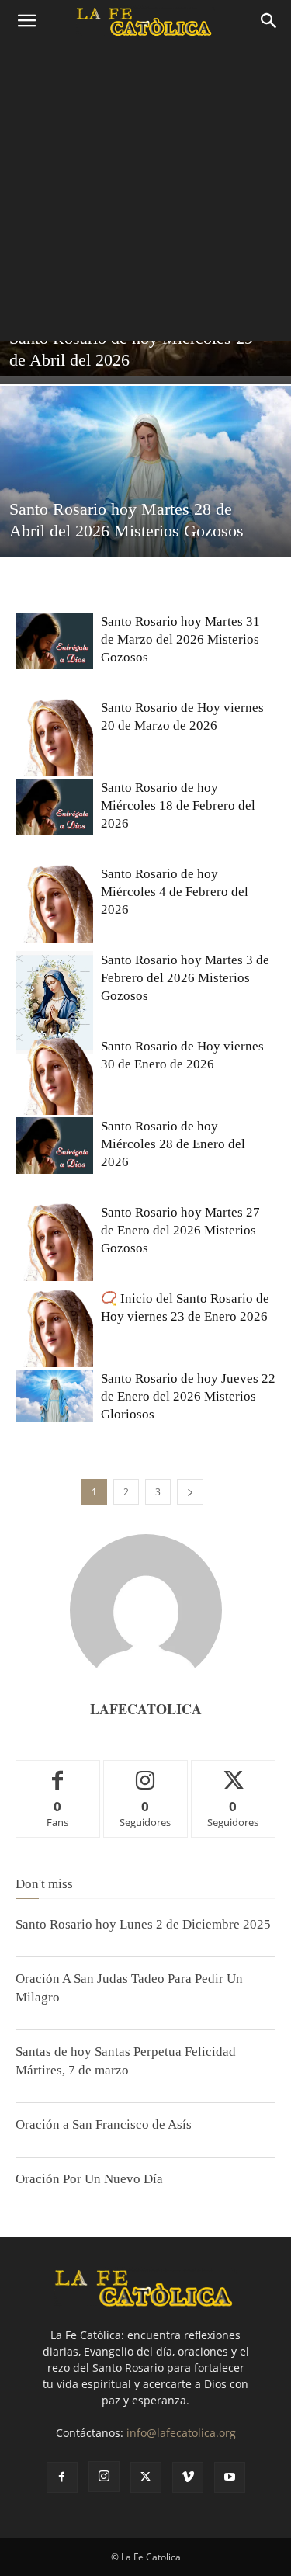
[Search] (269, 21)
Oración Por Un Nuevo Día (89, 2179)
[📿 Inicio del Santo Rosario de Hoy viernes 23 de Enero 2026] (54, 1328)
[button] (26, 21)
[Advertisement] (145, 195)
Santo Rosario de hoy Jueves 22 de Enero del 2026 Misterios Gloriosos (188, 1396)
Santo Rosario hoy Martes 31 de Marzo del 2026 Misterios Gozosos (180, 639)
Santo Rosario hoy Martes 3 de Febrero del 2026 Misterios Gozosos (185, 978)
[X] (146, 2477)
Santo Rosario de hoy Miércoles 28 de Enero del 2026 (173, 1144)
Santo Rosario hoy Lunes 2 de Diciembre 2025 (143, 1924)
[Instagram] (104, 2477)
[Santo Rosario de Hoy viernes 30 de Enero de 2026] (54, 1076)
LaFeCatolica (146, 1709)
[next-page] (190, 1492)
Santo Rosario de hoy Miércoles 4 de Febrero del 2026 (175, 892)
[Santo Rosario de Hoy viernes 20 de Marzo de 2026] (54, 738)
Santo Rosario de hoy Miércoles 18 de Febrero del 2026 (178, 805)
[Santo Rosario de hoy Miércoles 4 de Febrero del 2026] (54, 904)
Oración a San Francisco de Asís (104, 2125)
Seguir (145, 1772)
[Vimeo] (188, 2477)
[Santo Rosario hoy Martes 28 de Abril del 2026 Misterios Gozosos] (145, 483)
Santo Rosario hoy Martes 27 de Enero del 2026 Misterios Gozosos (180, 1230)
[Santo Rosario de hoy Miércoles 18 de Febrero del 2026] (54, 807)
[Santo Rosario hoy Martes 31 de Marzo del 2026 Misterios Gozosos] (54, 641)
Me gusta (58, 1772)
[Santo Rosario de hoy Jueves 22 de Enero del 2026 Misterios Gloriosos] (54, 1396)
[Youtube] (230, 2477)
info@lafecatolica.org (181, 2433)
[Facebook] (62, 2477)
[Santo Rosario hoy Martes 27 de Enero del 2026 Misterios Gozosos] (54, 1242)
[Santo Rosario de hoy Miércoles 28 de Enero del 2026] (54, 1146)
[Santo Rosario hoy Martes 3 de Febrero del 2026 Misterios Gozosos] (54, 1003)
